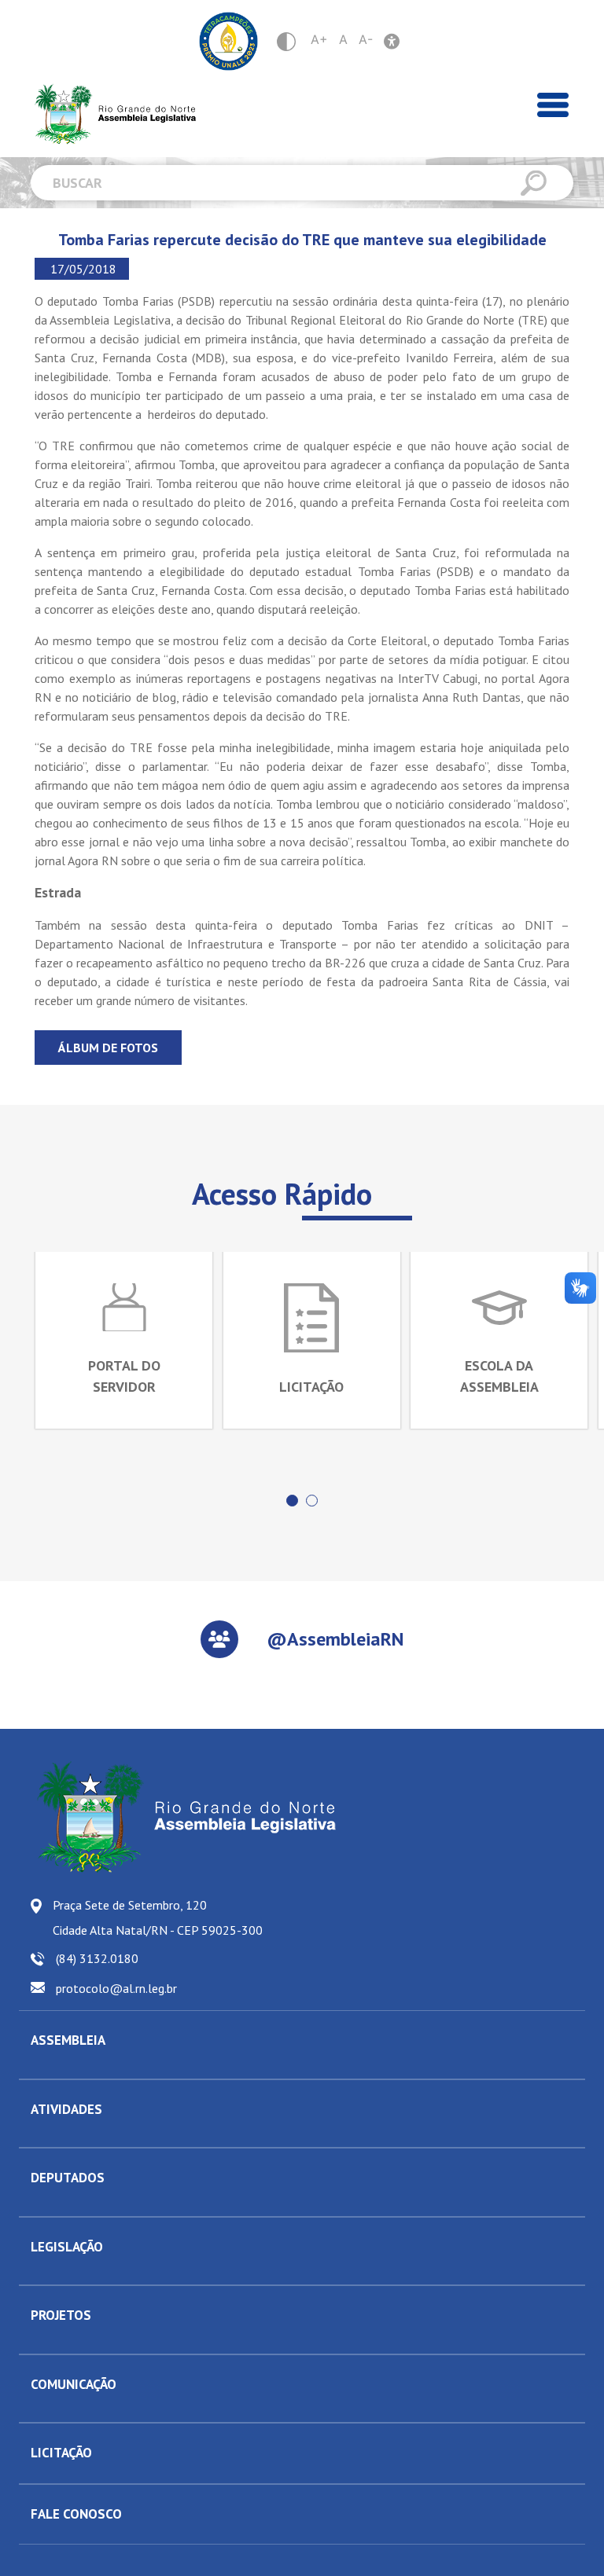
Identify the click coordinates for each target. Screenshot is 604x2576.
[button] (292, 1501)
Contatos (51, 2204)
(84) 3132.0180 (97, 1958)
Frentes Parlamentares (84, 2135)
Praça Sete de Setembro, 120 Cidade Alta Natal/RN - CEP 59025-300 (158, 1917)
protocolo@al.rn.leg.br (116, 1988)
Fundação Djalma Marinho (92, 2067)
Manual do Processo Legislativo (105, 2273)
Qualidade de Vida (75, 2342)
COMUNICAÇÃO (74, 2384)
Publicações (59, 2410)
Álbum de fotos (108, 1048)
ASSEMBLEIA (68, 2040)
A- (366, 39)
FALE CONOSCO (76, 2514)
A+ (319, 39)
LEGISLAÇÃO (67, 2247)
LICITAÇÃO (61, 2453)
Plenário (50, 2135)
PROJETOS (61, 2315)
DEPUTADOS (68, 2178)
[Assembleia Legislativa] (110, 114)
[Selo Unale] (228, 41)
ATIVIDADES (66, 2109)
